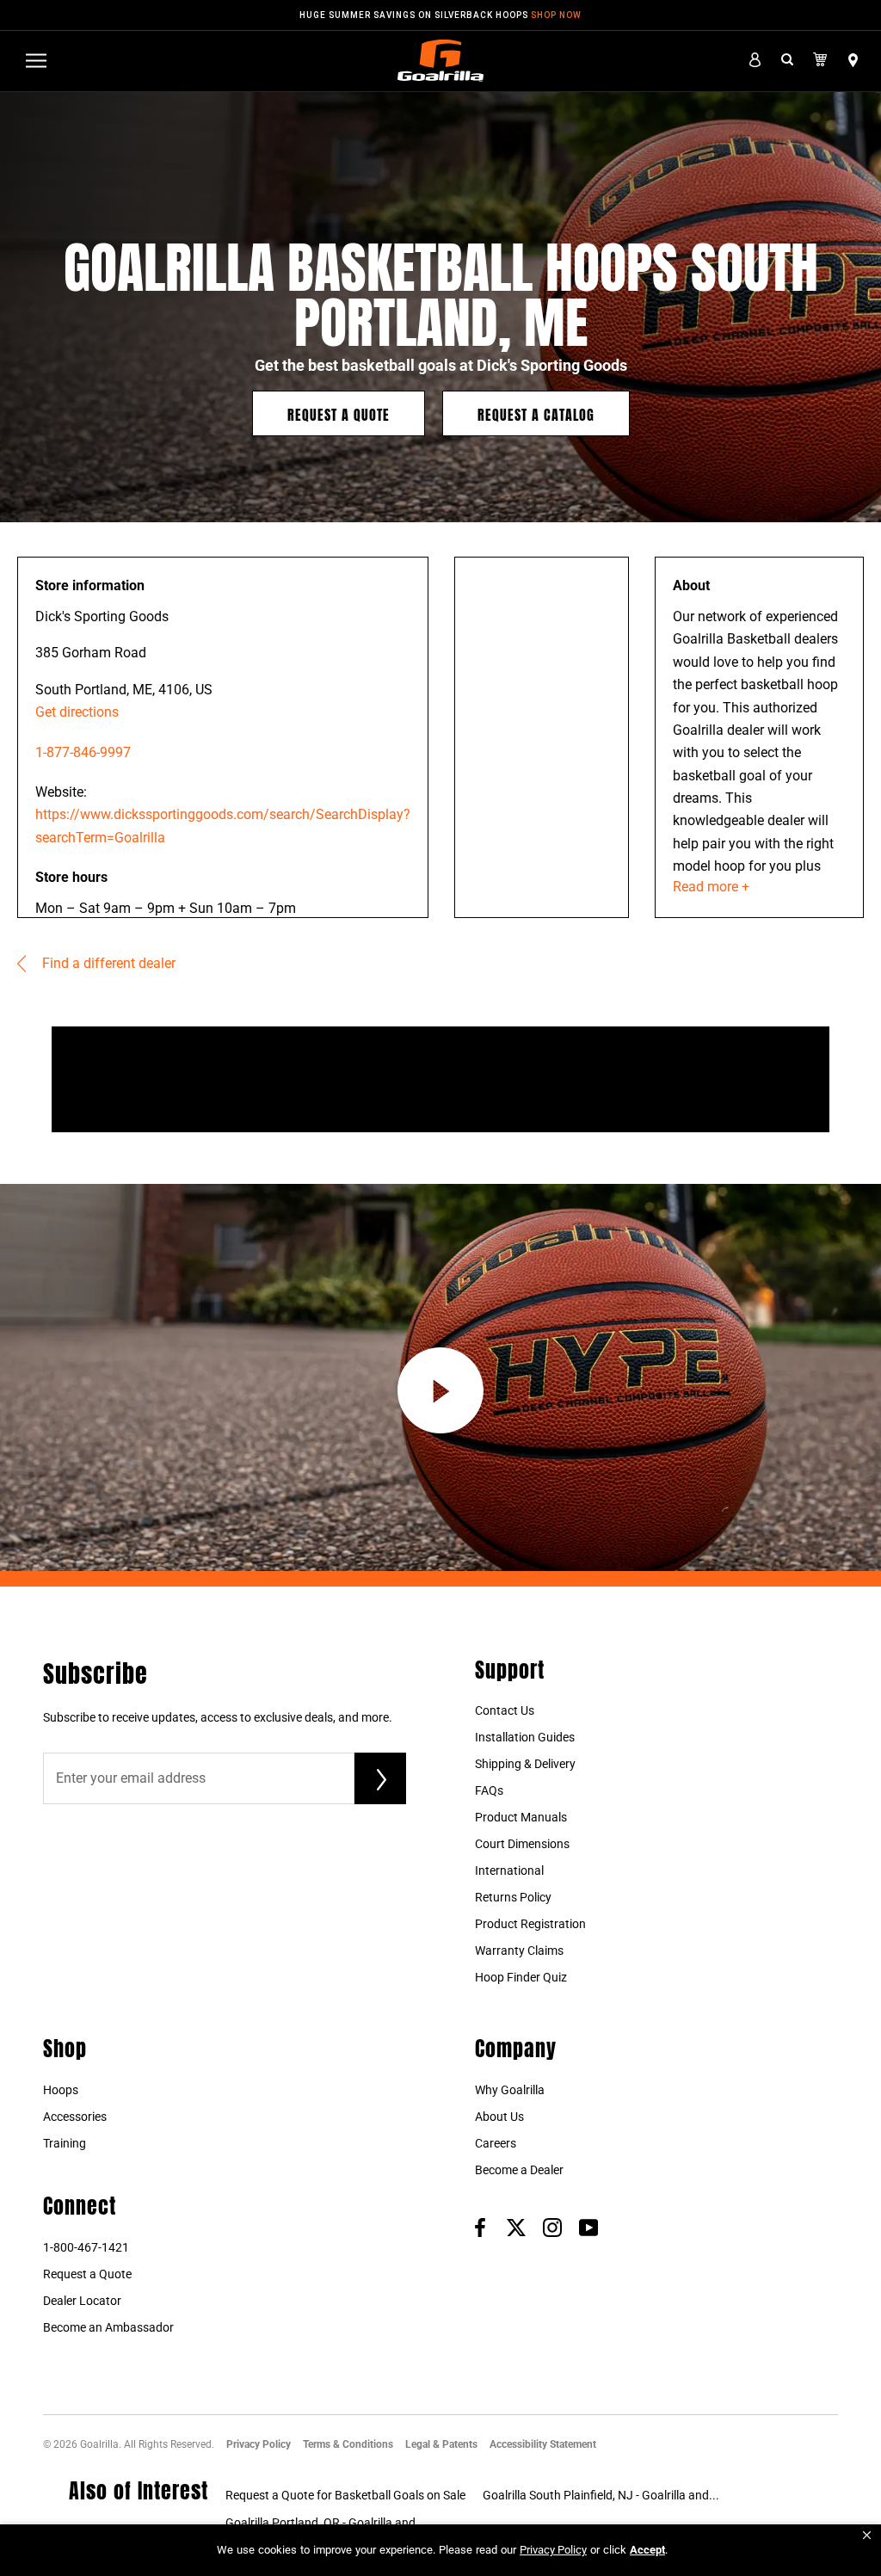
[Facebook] (480, 2227)
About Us (499, 2117)
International (509, 1870)
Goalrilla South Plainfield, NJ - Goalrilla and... (601, 2495)
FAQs (489, 1790)
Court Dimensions (522, 1844)
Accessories (75, 2117)
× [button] (867, 2535)
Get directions (77, 712)
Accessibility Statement (543, 2444)
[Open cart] (820, 60)
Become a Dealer (519, 2170)
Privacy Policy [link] (553, 2550)
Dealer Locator (82, 2301)
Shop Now (556, 15)
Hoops (61, 2090)
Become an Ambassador (108, 2327)
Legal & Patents (441, 2444)
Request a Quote (339, 413)
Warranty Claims (519, 1950)
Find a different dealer (107, 963)
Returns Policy (513, 1897)
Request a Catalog (536, 413)
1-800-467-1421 (86, 2247)
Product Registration (530, 1924)
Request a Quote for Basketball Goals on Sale (345, 2495)
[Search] (787, 61)
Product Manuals (521, 1817)
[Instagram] (552, 2227)
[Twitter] (516, 2227)
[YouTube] (588, 2227)
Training (65, 2143)
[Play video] (440, 1390)
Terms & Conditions (348, 2444)
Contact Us (505, 1710)
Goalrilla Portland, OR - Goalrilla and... (326, 2523)
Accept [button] (647, 2550)
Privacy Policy (259, 2444)
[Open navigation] (36, 61)
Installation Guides (525, 1737)
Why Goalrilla (510, 2090)
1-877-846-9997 (83, 752)
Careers (496, 2143)
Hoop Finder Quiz (521, 1977)
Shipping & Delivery (525, 1764)
